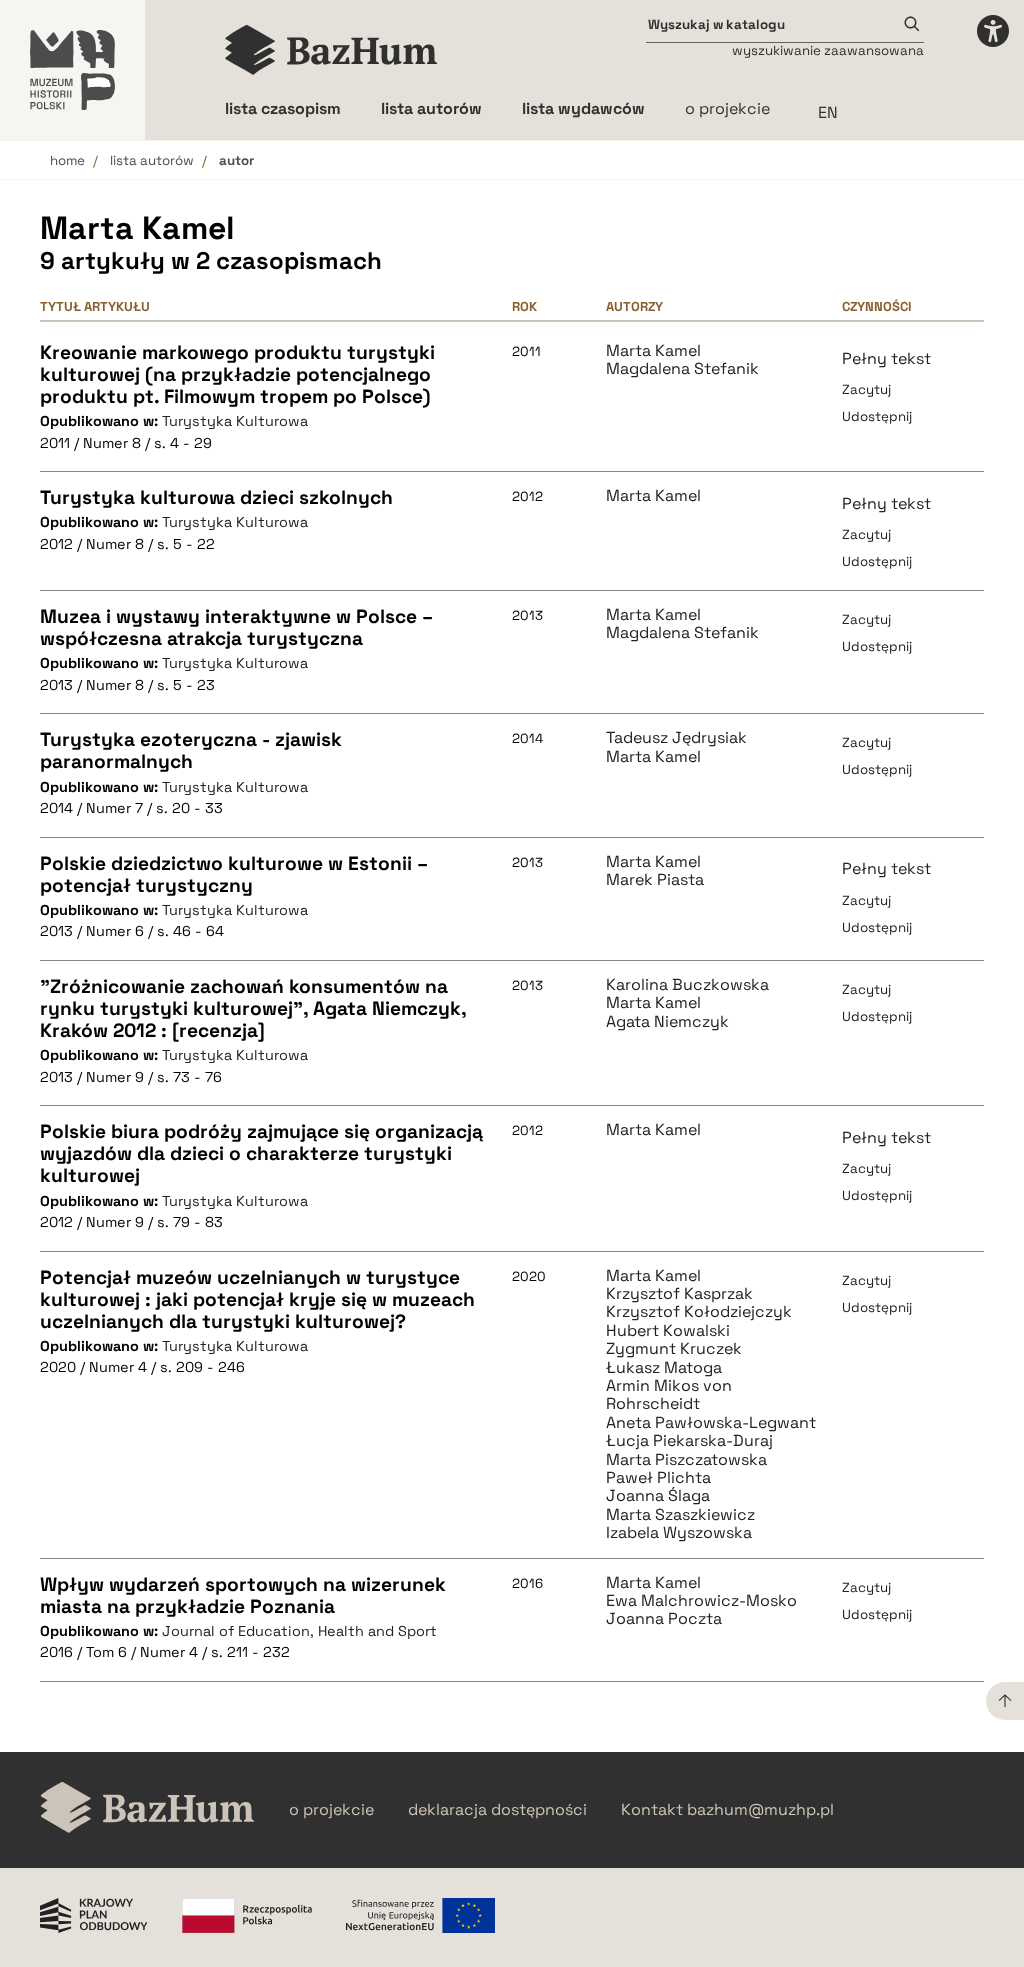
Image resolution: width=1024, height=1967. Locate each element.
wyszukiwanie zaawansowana (828, 50)
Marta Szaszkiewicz (680, 1515)
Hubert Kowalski (668, 1331)
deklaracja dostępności (497, 1810)
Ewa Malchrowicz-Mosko (701, 1601)
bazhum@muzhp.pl (760, 1810)
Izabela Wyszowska (679, 1533)
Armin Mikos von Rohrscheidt (669, 1395)
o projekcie (727, 108)
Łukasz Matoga (664, 1368)
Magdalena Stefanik (682, 369)
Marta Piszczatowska (686, 1460)
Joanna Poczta (664, 1619)
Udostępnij (877, 416)
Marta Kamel (653, 351)
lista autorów (152, 160)
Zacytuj (866, 389)
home (67, 160)
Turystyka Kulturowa (235, 421)
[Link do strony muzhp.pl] (72, 70)
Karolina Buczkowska (687, 985)
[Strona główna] (331, 50)
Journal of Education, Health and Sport (299, 1631)
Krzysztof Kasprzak (679, 1294)
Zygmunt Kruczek (674, 1349)
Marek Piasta (655, 880)
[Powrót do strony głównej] (147, 1809)
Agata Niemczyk (667, 1022)
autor (236, 160)
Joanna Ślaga (658, 1496)
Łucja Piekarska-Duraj (689, 1441)
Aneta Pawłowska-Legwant (711, 1423)
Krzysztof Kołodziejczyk (699, 1312)
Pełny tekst (886, 358)
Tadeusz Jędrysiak (676, 738)
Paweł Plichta (658, 1478)
